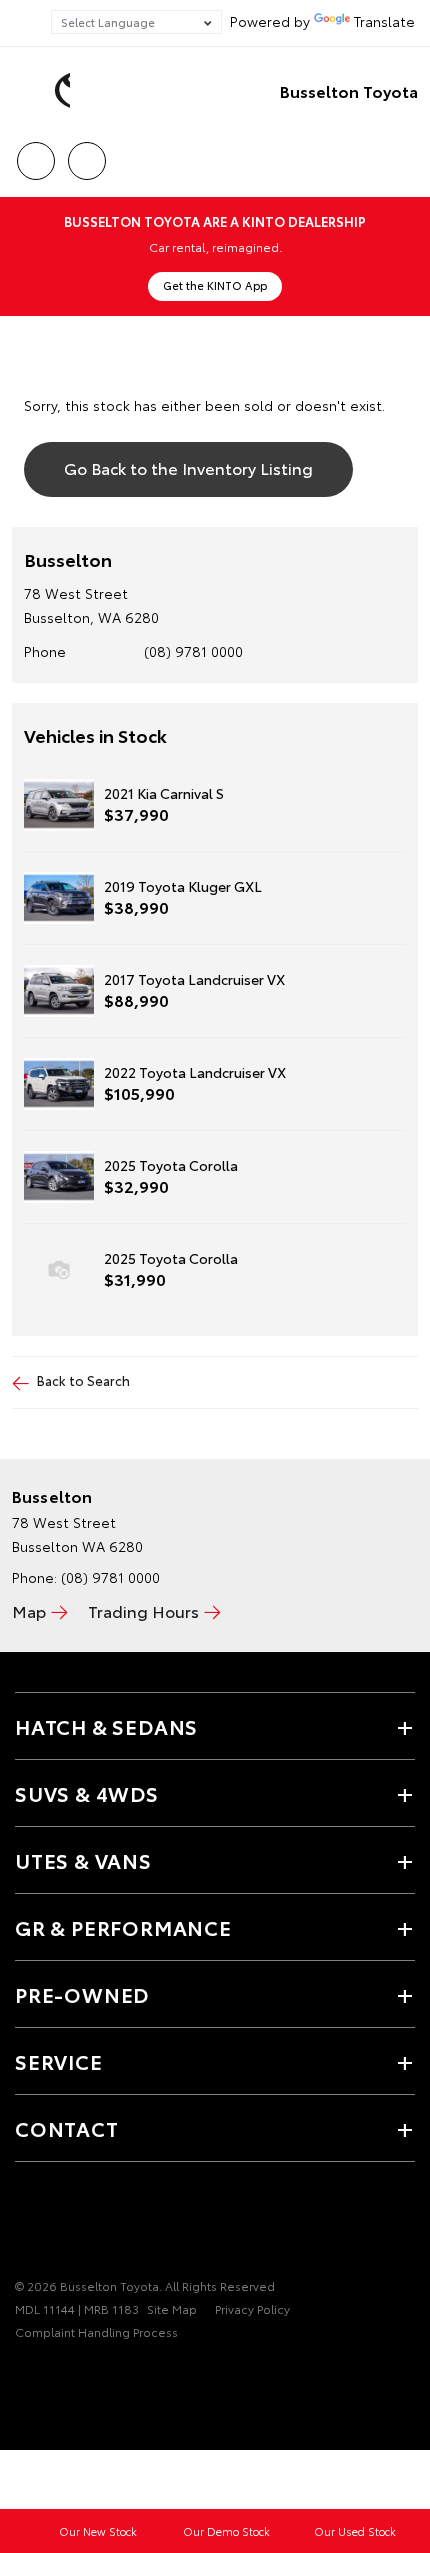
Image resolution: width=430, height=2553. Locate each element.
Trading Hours (143, 1610)
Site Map (172, 2308)
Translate (384, 21)
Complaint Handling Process (96, 2331)
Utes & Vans (83, 1860)
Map (29, 1610)
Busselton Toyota (349, 90)
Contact (67, 2128)
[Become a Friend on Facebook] (27, 2224)
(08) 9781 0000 (193, 651)
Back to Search (83, 1380)
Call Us (35, 154)
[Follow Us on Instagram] (61, 2224)
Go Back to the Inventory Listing (188, 467)
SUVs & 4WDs (87, 1793)
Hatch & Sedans (106, 1726)
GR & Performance (123, 1927)
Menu (403, 154)
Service (59, 2061)
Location (86, 154)
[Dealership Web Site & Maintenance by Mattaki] (54, 2373)
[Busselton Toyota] (45, 91)
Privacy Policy (252, 2308)
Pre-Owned (82, 1994)
